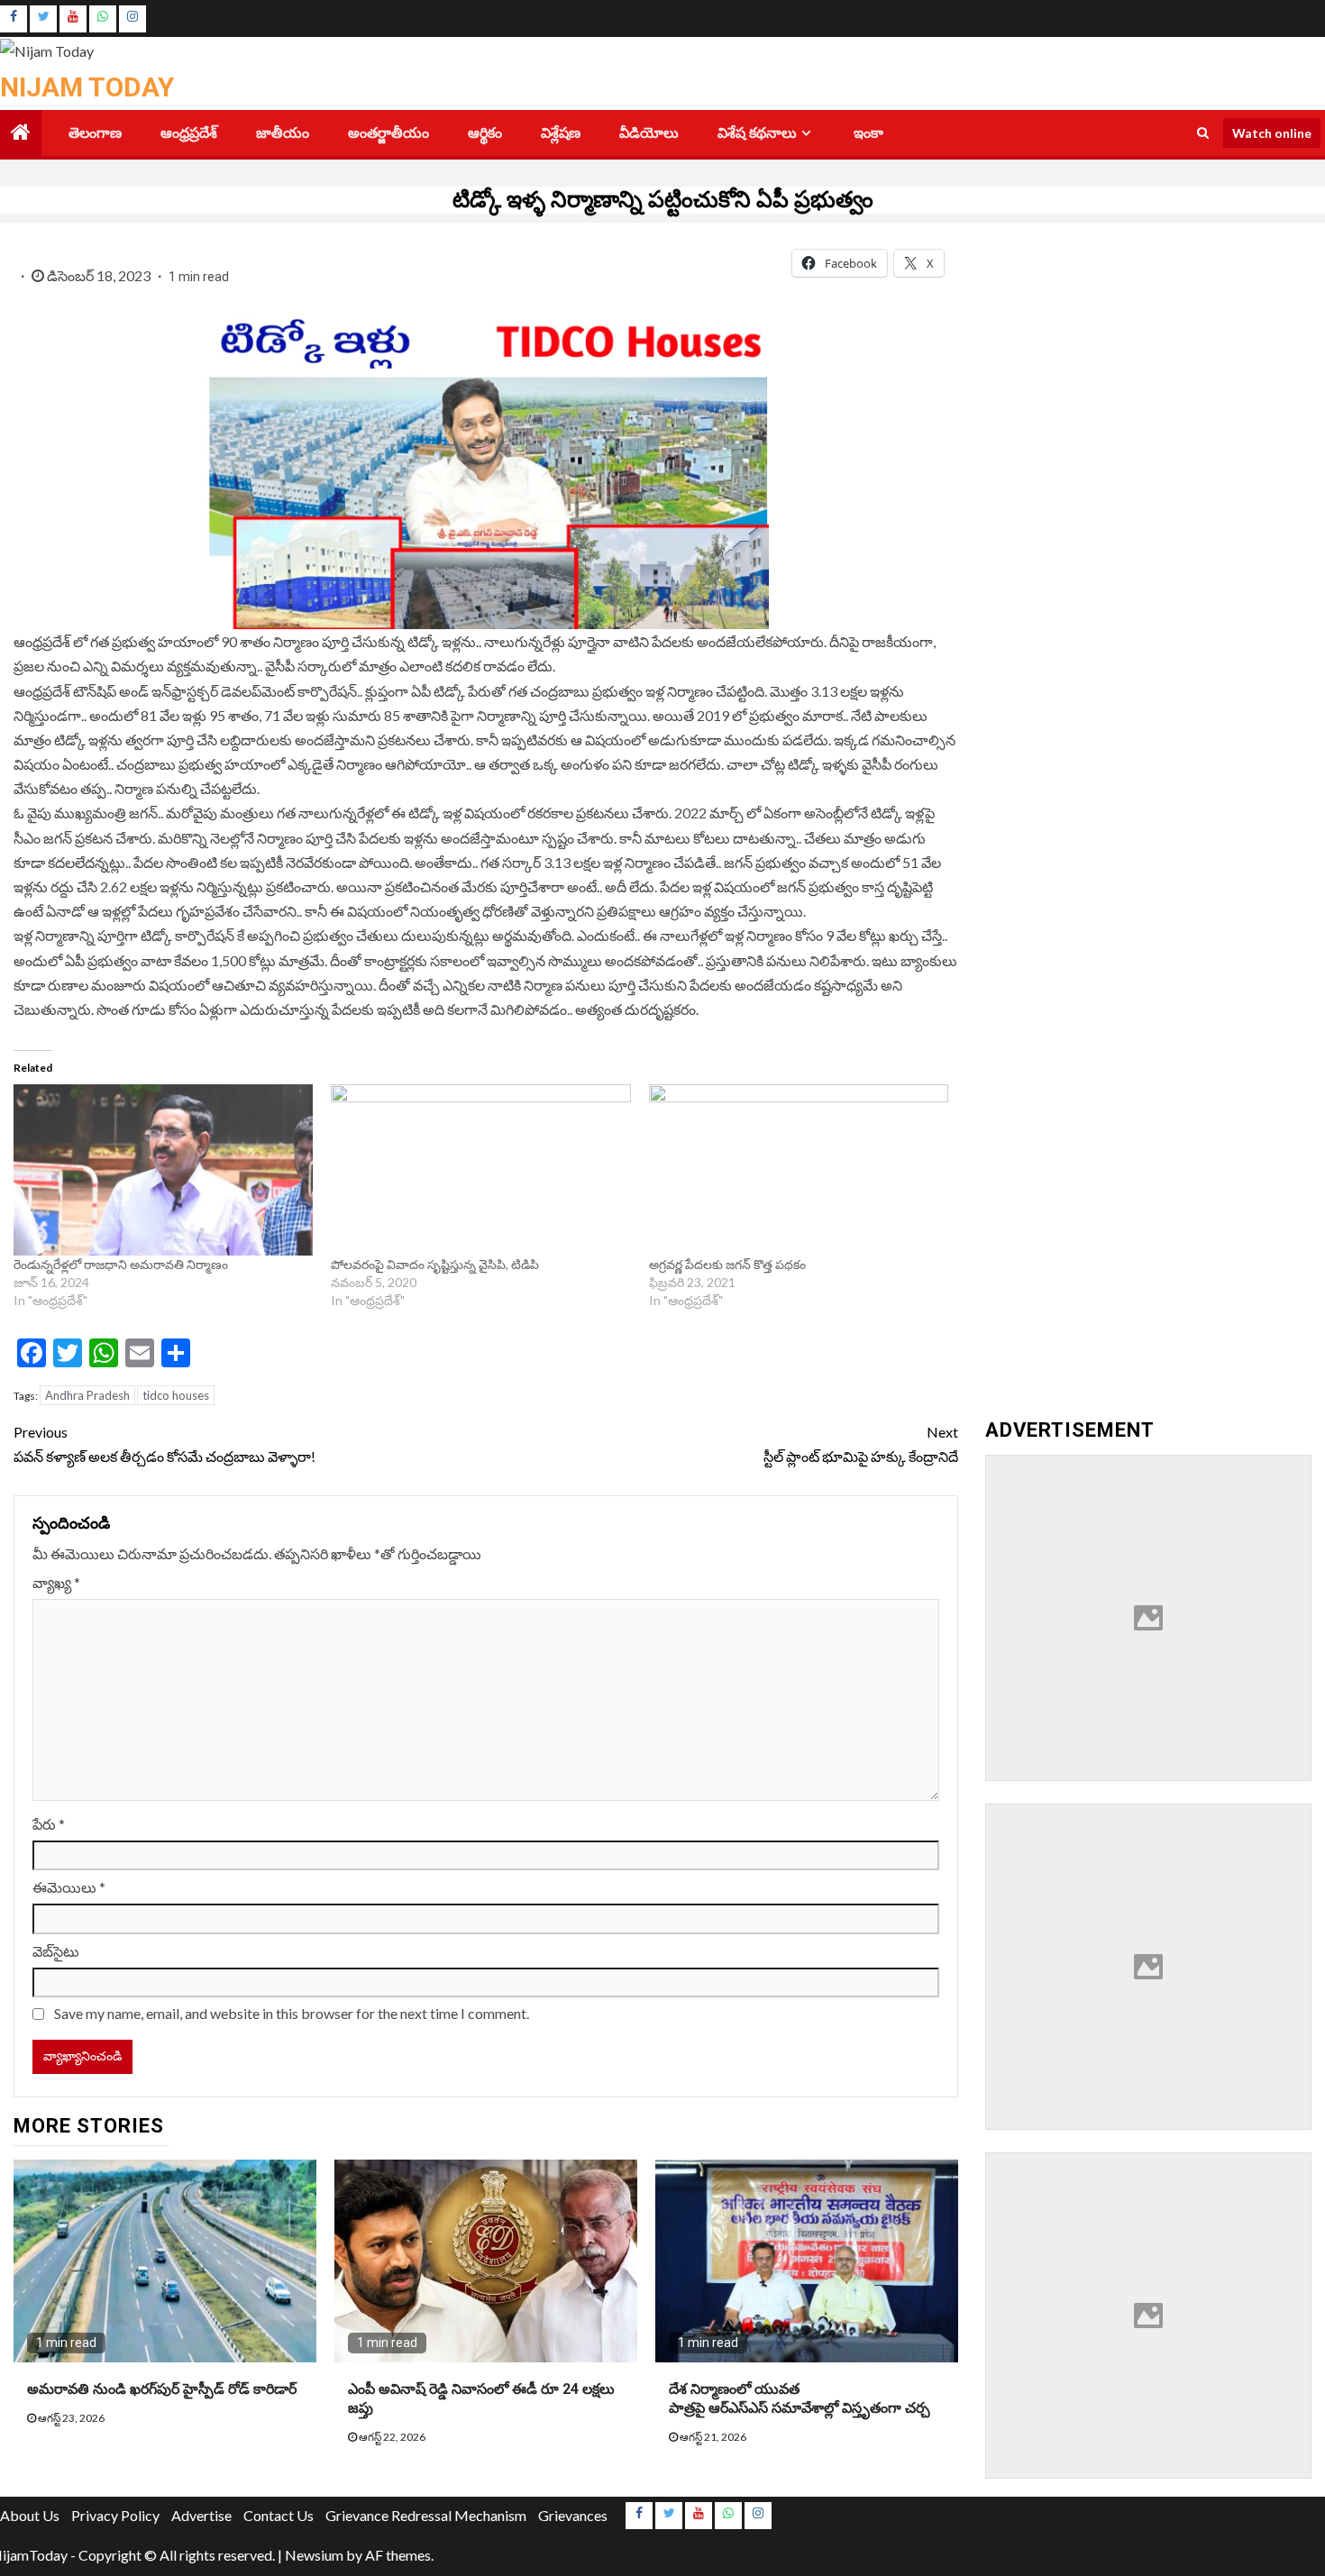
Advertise (201, 2515)
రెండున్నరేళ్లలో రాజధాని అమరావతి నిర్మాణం (121, 1264)
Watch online (1272, 132)
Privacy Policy (115, 2515)
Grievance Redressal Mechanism (426, 2515)
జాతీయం (283, 133)
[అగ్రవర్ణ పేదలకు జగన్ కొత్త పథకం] (799, 1170)
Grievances (573, 2515)
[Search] (1203, 132)
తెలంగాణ (95, 133)
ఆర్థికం (485, 133)
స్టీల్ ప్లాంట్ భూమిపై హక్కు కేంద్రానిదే (861, 1444)
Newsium (314, 2555)
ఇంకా (868, 133)
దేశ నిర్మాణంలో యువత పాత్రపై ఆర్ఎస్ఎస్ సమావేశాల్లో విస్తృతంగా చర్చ (800, 2398)
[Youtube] (73, 19)
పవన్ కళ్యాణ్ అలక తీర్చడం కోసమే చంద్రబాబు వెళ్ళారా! (164, 1444)
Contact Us (279, 2515)
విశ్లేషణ (561, 133)
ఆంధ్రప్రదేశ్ (189, 133)
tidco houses (176, 1395)
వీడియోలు (649, 133)
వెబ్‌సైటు (56, 1951)
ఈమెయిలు (69, 1887)
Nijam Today (87, 87)
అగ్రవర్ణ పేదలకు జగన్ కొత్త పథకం (727, 1264)
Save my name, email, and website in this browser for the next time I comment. (292, 2013)
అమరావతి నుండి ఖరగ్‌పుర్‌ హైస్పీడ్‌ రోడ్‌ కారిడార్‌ (162, 2389)
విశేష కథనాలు (757, 133)
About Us (30, 2515)
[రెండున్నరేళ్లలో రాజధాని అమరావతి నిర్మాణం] (163, 1170)
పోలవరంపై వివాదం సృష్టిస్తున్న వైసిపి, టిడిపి (436, 1264)
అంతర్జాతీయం (388, 133)
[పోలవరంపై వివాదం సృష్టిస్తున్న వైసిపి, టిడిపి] (480, 1170)
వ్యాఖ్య (56, 1582)
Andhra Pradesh (87, 1395)
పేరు (49, 1824)
